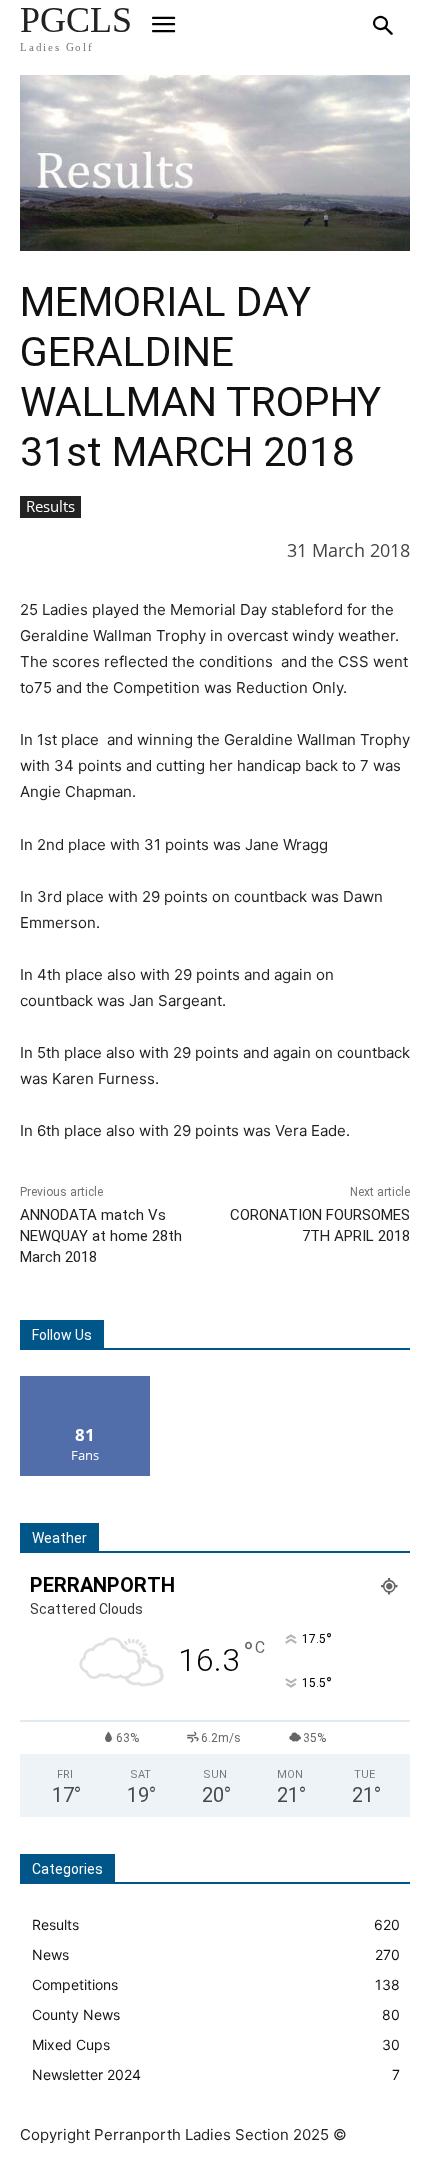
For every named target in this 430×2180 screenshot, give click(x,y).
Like (85, 1383)
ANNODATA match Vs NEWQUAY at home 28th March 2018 (101, 1236)
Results (50, 506)
